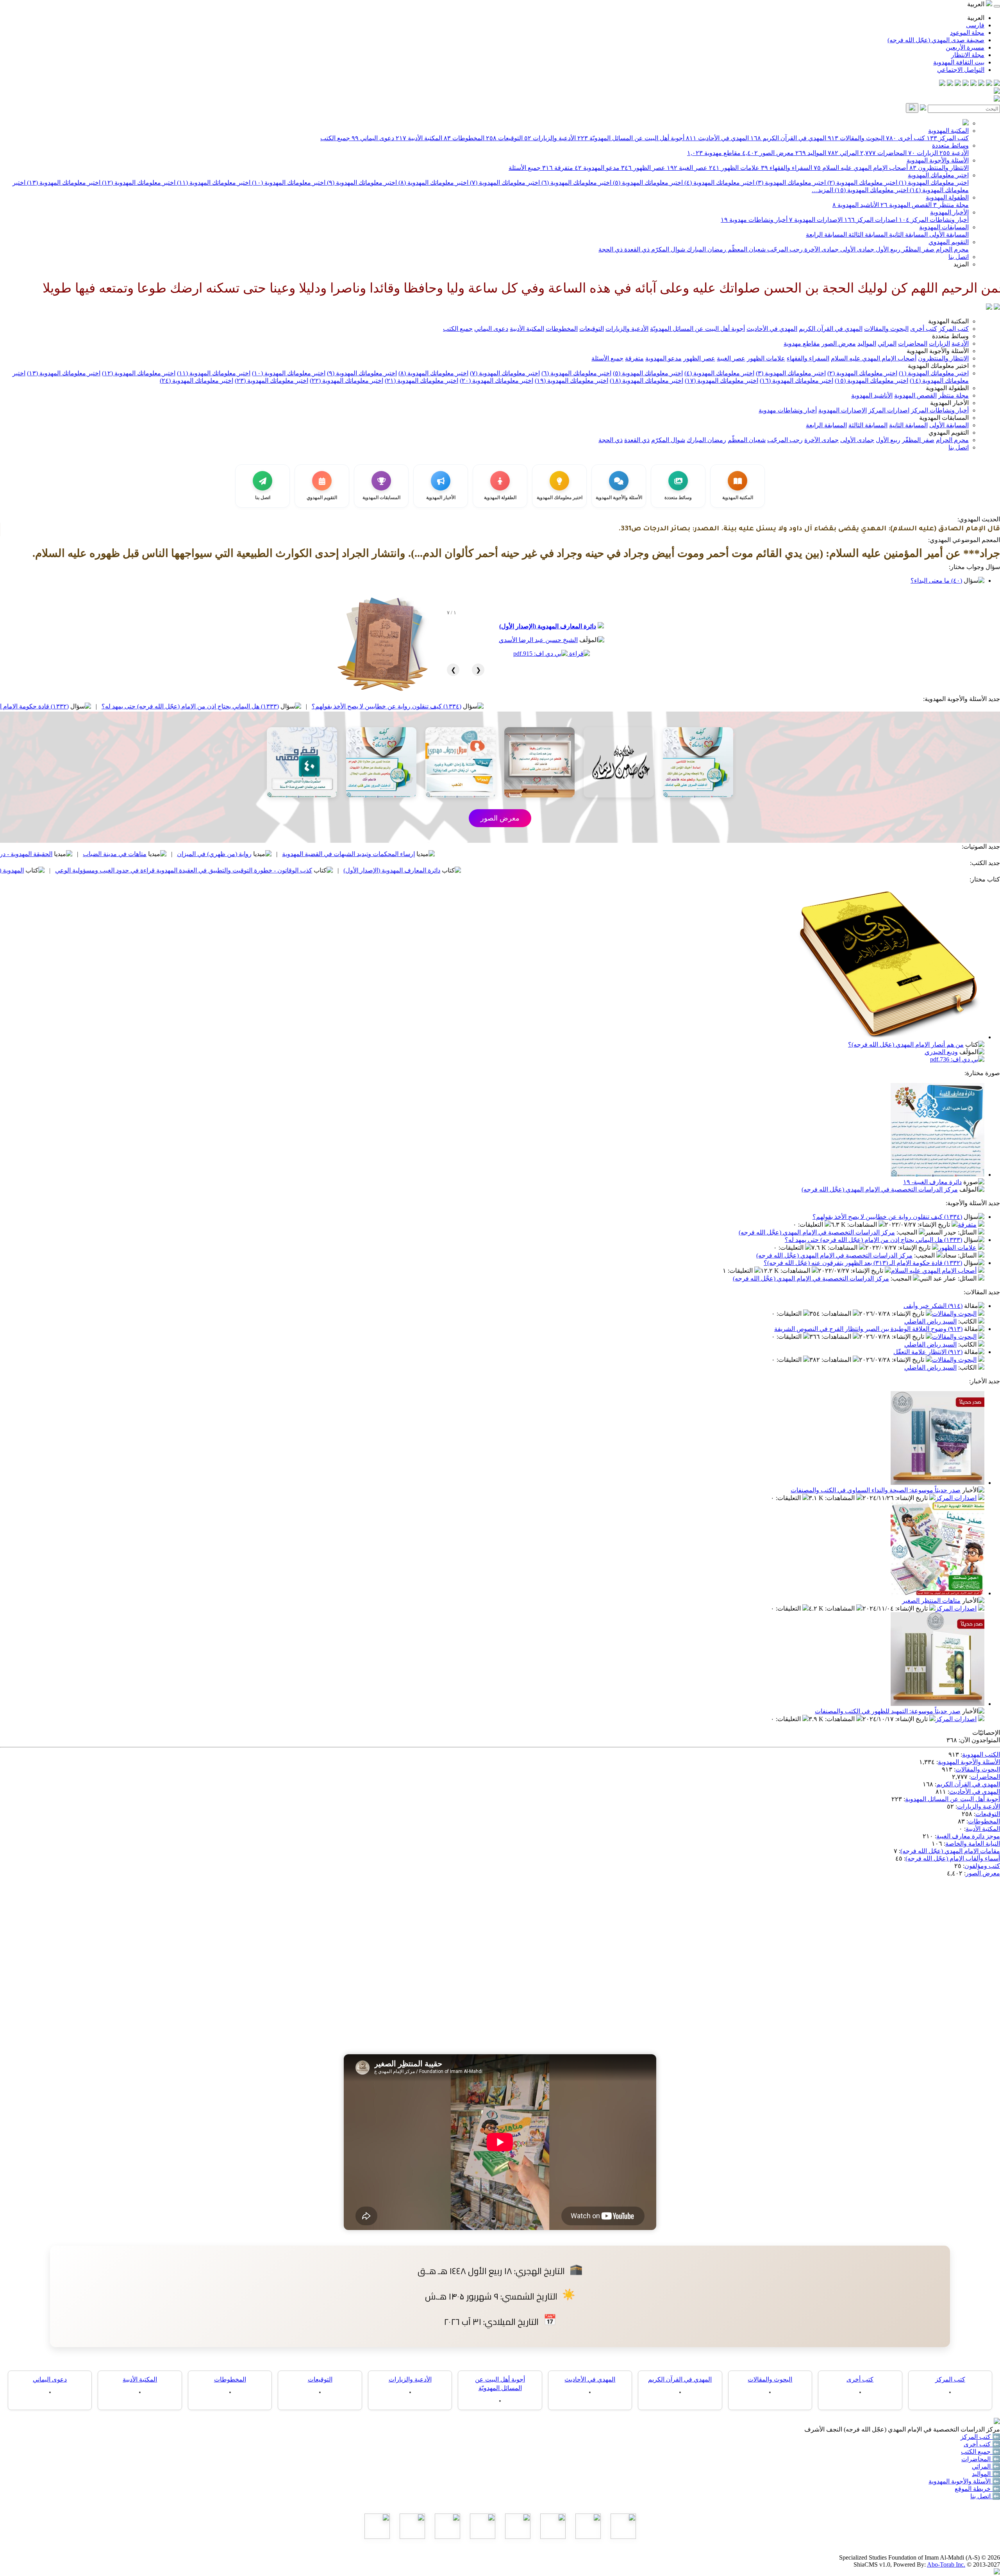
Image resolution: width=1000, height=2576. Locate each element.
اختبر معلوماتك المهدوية (938, 175)
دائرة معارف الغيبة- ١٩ (932, 1182)
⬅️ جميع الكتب (980, 2452)
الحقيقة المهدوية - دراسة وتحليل (172, 854)
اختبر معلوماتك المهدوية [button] (938, 366)
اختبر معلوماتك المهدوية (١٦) (796, 381)
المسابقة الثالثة (867, 235)
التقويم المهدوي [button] (949, 433)
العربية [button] (977, 4)
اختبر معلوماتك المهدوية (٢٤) (196, 381)
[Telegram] (989, 84)
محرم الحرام (952, 249)
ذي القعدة (636, 249)
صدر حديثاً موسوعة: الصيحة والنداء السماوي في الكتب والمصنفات (876, 1490)
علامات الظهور (734, 168)
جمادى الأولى (856, 249)
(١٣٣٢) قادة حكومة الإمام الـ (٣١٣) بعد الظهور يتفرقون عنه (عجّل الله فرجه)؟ (130, 706)
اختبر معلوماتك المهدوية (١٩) (571, 381)
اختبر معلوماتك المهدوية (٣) (790, 183)
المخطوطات (464, 138)
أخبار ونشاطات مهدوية (754, 220)
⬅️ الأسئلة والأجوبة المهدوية (964, 2481)
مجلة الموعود (967, 33)
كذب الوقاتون (83, 854)
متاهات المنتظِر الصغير (931, 1601)
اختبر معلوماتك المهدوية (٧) (504, 183)
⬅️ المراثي (986, 2466)
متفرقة (558, 168)
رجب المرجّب (784, 249)
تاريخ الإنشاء (935, 1225)
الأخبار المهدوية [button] (949, 403)
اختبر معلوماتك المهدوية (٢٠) (496, 381)
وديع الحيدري (941, 1052)
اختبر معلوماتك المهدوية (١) (933, 183)
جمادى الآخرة (821, 249)
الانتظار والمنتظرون (939, 168)
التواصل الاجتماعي (961, 70)
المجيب (908, 1232)
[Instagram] (973, 84)
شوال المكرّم (667, 249)
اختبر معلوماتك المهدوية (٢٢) (346, 381)
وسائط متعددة (950, 145)
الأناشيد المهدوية (856, 205)
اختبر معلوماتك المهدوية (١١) (213, 183)
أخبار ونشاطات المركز (934, 220)
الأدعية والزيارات (550, 138)
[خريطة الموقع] (942, 84)
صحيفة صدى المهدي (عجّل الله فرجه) (936, 40)
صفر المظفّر (917, 249)
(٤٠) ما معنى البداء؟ (936, 581)
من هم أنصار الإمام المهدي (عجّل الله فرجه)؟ (906, 1044)
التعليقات (811, 1225)
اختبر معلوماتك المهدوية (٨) (433, 183)
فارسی (975, 25)
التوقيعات (504, 138)
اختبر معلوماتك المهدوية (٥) (647, 183)
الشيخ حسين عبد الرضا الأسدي (538, 640)
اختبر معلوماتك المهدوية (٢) (862, 183)
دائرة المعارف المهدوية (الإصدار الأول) (548, 626)
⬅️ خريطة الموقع (977, 2489)
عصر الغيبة (687, 168)
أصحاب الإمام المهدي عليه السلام (861, 168)
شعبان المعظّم (746, 249)
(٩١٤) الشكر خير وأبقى (933, 1306)
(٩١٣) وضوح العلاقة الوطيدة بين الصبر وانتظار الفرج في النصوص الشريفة (868, 1329)
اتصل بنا (959, 257)
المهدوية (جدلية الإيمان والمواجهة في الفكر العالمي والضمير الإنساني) (96, 870)
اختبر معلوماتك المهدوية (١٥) (871, 190)
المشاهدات (863, 1225)
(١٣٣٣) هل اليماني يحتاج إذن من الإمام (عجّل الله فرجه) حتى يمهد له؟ (350, 706)
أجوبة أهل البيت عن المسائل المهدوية (953, 1799)
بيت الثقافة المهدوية (959, 62)
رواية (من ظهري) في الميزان (374, 854)
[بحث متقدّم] (923, 108)
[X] (981, 84)
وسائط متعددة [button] (950, 336)
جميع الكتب (335, 138)
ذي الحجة (611, 249)
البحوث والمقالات (856, 138)
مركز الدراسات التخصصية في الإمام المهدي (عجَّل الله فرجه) (880, 1189)
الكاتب (968, 1321)
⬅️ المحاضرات (981, 2459)
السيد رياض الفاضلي (930, 1321)
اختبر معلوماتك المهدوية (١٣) (63, 183)
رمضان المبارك (706, 249)
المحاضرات (883, 153)
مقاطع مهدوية (714, 153)
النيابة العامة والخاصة (973, 1844)
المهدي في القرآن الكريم (788, 138)
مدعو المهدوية (597, 168)
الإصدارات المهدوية (816, 220)
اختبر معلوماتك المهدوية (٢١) (421, 381)
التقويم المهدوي (949, 242)
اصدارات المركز (871, 220)
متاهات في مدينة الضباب (275, 854)
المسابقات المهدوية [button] (944, 418)
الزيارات (923, 153)
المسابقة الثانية (908, 235)
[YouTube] (966, 84)
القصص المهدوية (906, 205)
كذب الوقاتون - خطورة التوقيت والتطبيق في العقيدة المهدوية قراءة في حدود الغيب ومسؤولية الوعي (344, 870)
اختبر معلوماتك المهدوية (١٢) (138, 183)
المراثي (843, 153)
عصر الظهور (643, 168)
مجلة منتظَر (951, 205)
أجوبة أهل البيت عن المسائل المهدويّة (631, 138)
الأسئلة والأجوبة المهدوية (938, 160)
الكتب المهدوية (981, 1754)
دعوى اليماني (373, 138)
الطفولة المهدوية (947, 197)
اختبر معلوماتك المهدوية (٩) (361, 183)
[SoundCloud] (958, 84)
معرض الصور (768, 153)
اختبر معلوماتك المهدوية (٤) (719, 183)
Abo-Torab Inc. (946, 2564)
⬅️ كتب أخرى (982, 2444)
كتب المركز (948, 138)
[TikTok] (950, 84)
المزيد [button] (961, 264)
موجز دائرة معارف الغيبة (968, 1836)
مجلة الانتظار (968, 55)
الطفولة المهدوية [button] (947, 388)
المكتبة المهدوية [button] (948, 321)
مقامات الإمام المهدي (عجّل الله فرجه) (950, 1851)
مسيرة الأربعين (965, 47)
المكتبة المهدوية (948, 131)
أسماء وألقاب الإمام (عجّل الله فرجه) (953, 1858)
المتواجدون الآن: (979, 1740)
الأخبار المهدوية (949, 212)
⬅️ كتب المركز (980, 2437)
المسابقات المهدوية (944, 227)
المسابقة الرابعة (826, 235)
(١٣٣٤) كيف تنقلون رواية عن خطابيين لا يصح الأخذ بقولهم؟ (547, 706)
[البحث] (912, 108)
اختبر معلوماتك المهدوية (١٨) (646, 381)
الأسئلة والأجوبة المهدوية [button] (938, 351)
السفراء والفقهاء (787, 168)
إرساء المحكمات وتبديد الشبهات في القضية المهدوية (509, 854)
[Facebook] (997, 84)
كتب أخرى (905, 138)
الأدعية (954, 153)
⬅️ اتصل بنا (985, 2496)
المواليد (811, 153)
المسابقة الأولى (948, 235)
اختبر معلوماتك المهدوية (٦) (576, 183)
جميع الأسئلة (525, 168)
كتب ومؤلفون (982, 1866)
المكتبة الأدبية (419, 138)
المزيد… (822, 190)
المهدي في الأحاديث (717, 138)
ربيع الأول (887, 249)
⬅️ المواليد (986, 2474)
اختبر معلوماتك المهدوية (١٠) (288, 183)
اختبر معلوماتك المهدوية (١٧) (721, 381)
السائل (968, 1232)
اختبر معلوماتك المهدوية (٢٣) (271, 381)
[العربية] (989, 308)
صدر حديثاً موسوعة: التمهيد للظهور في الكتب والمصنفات (888, 1711)
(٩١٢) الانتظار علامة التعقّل (928, 1352)
